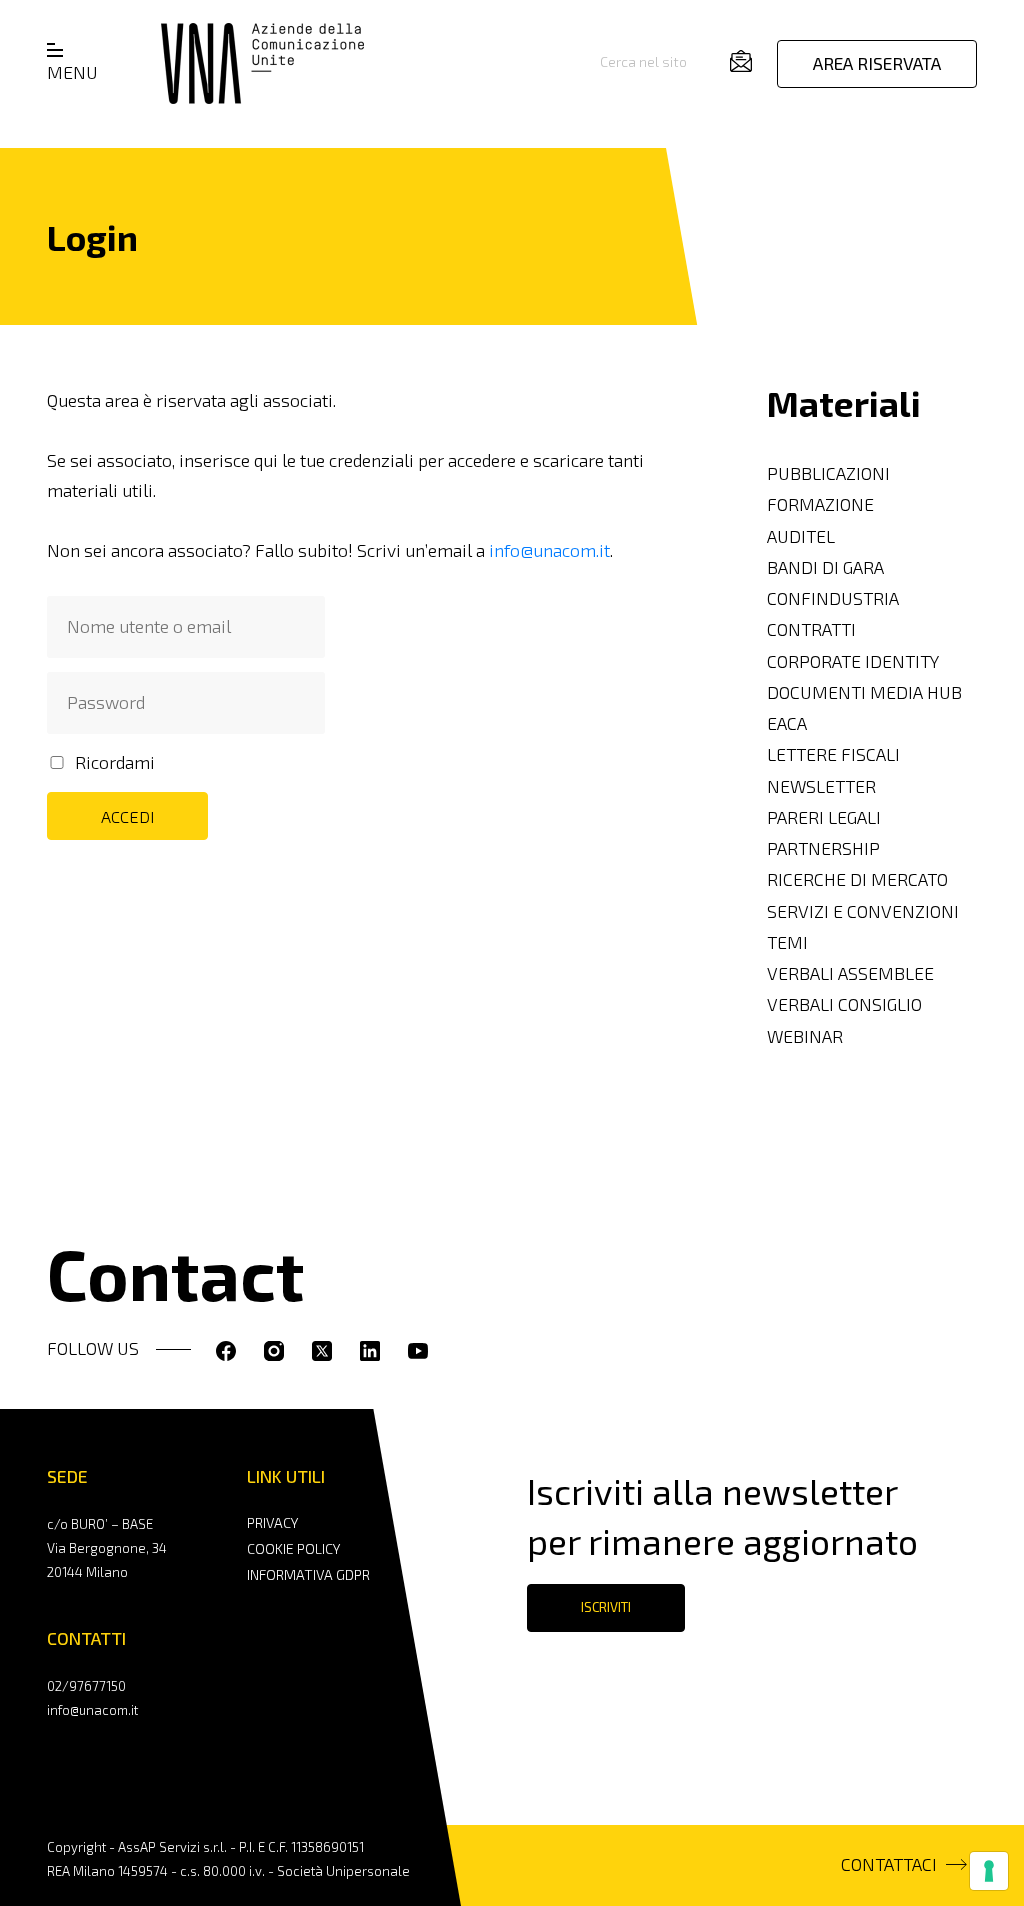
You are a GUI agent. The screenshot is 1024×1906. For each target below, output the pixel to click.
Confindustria (833, 598)
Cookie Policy (293, 1548)
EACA (787, 723)
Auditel (801, 536)
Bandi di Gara (825, 567)
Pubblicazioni (828, 473)
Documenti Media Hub (864, 692)
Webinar (805, 1036)
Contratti (811, 629)
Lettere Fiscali (833, 754)
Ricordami (115, 762)
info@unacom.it (549, 550)
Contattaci (889, 1864)
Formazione (820, 504)
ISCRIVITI (606, 1607)
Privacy (272, 1522)
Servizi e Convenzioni (863, 911)
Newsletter (821, 786)
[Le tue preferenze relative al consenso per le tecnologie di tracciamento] (989, 1871)
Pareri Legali (824, 817)
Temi (787, 942)
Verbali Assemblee (850, 973)
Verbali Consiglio (844, 1004)
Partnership (823, 848)
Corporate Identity (853, 661)
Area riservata (877, 63)
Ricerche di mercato (857, 879)
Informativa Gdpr (308, 1574)
